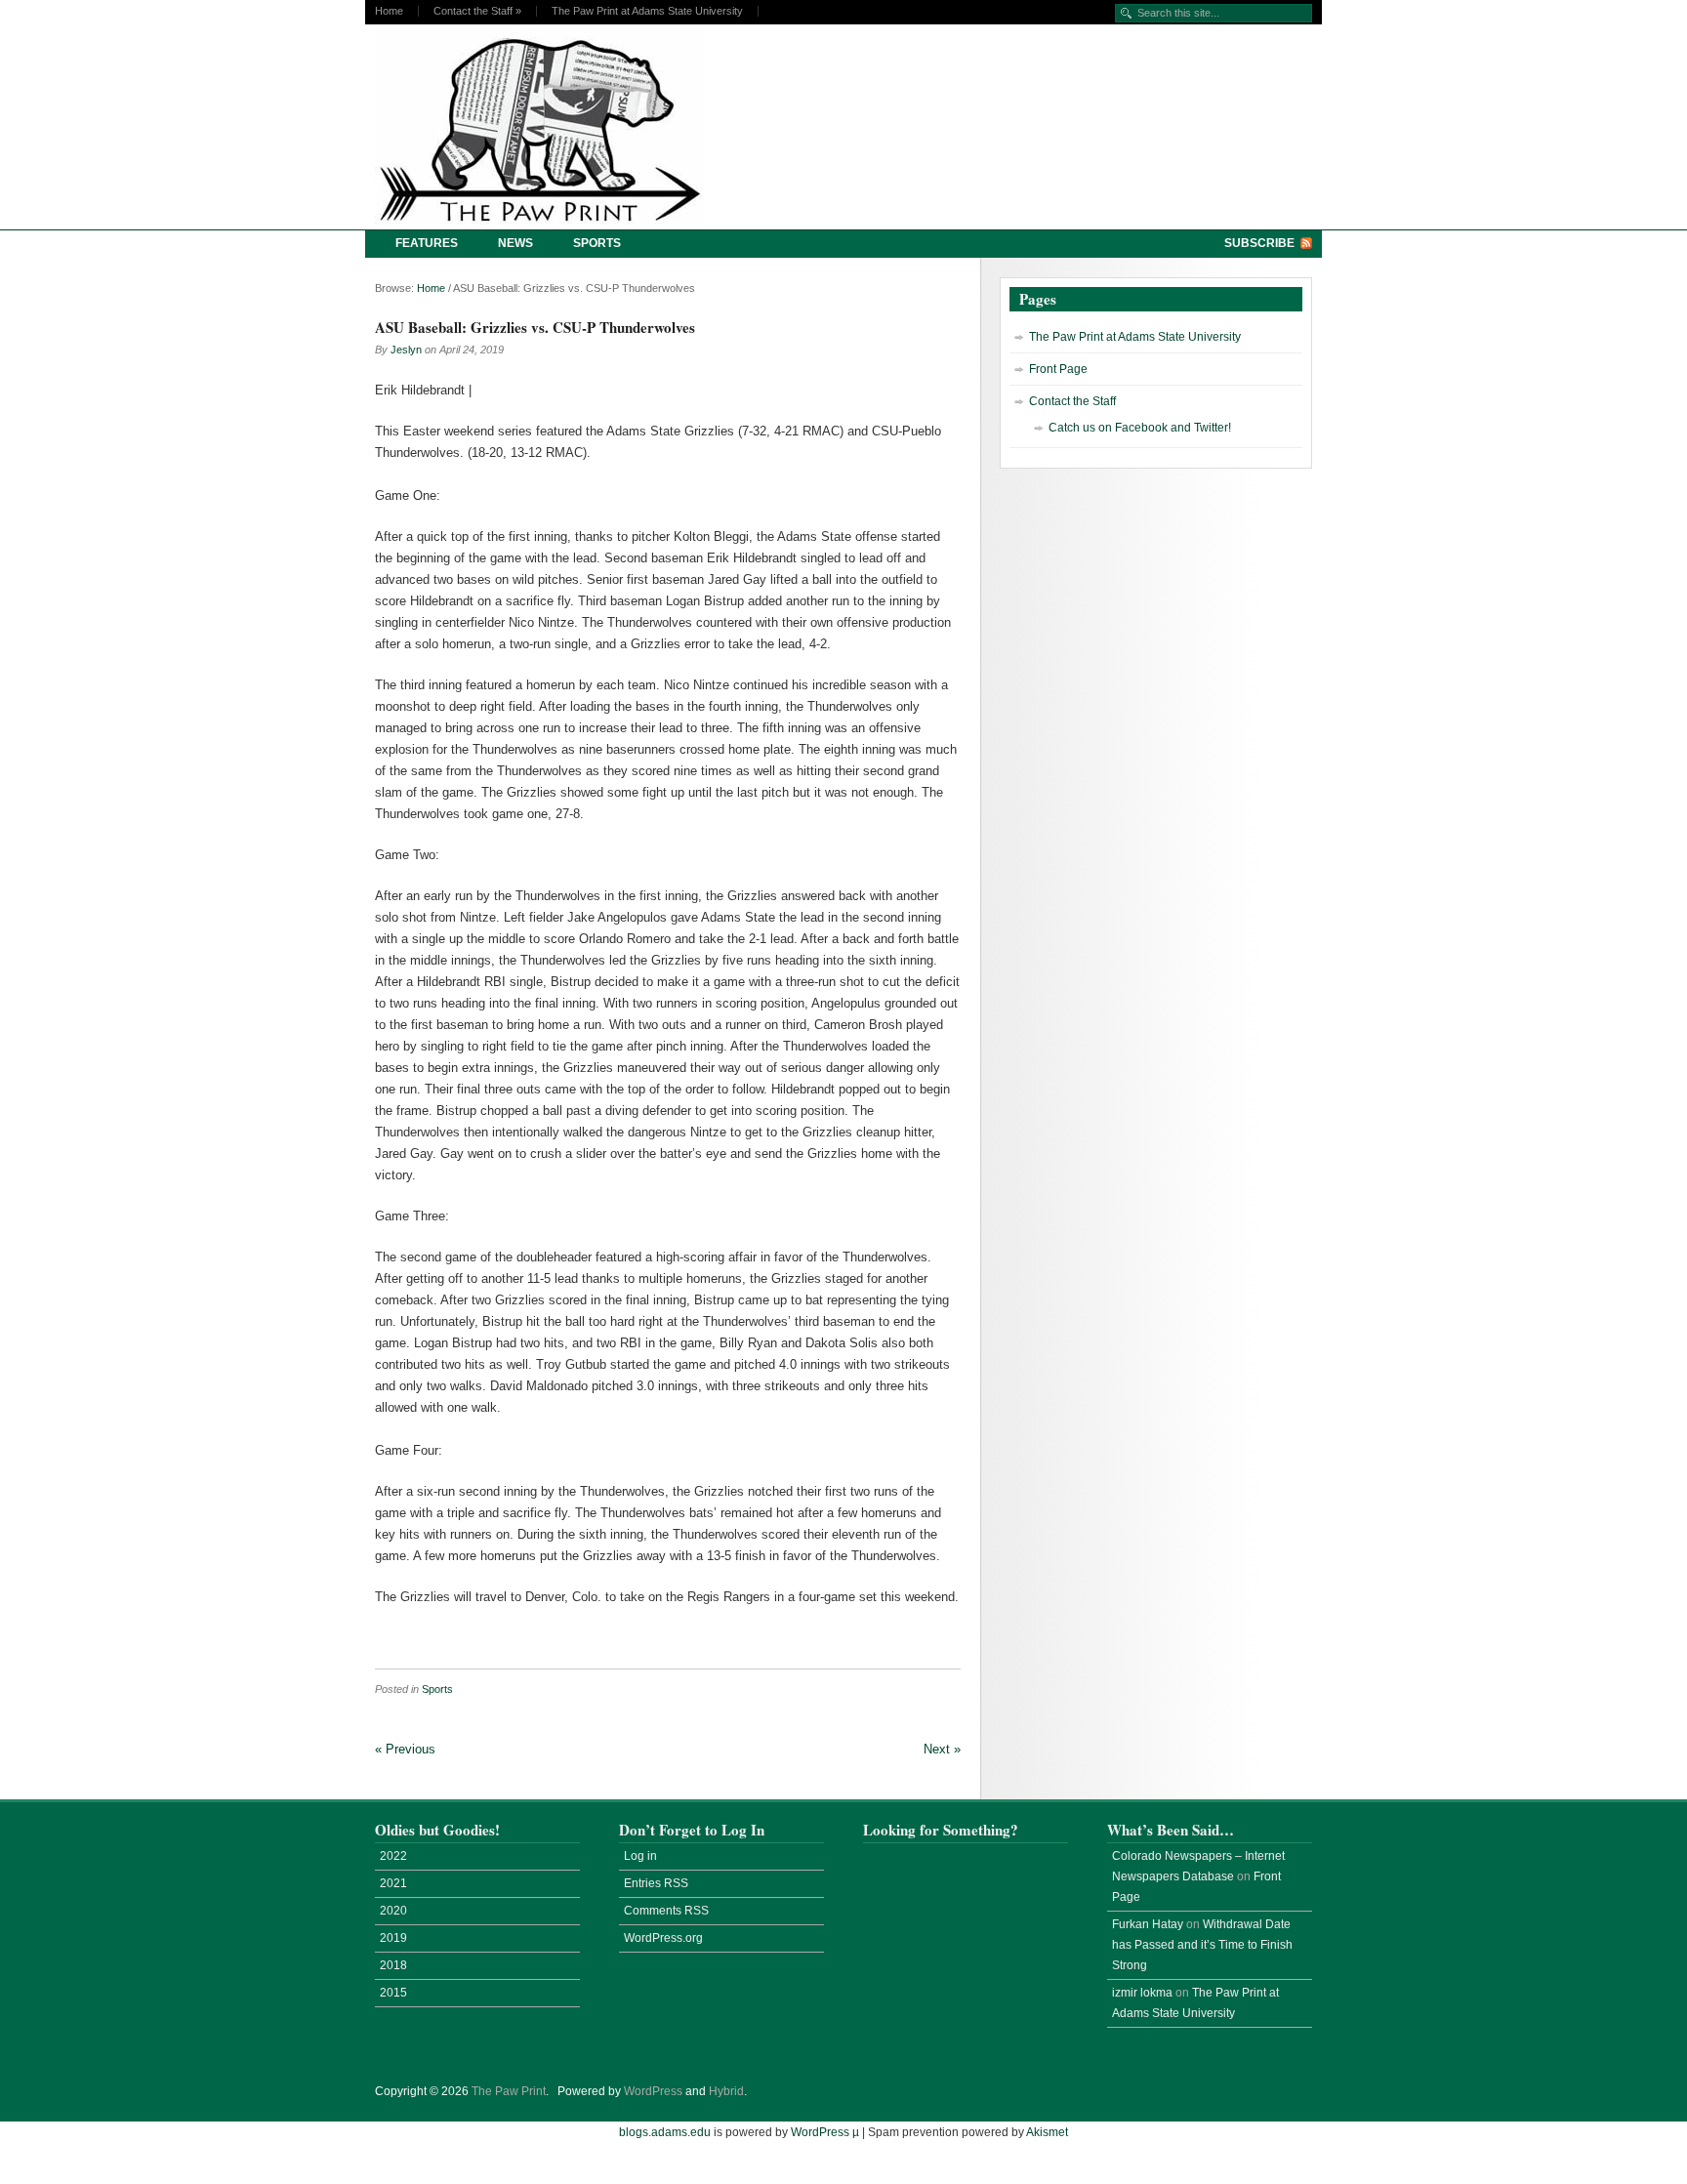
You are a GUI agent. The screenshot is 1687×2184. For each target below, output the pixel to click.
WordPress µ (825, 2132)
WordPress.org (663, 1938)
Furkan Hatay (1148, 1924)
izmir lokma (1142, 1993)
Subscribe (1259, 243)
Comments (666, 1911)
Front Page (1058, 369)
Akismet (1047, 2132)
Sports (597, 243)
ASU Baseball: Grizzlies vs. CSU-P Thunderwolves (535, 327)
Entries (656, 1883)
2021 (393, 1883)
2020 (393, 1911)
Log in (640, 1856)
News (515, 243)
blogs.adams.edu (665, 2132)
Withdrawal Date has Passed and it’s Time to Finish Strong (1202, 1945)
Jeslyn (406, 350)
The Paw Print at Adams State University (647, 11)
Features (427, 243)
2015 (393, 1993)
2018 (393, 1965)
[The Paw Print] (546, 127)
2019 (393, 1938)
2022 (393, 1856)
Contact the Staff (477, 11)
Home (389, 11)
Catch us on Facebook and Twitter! (1140, 428)
